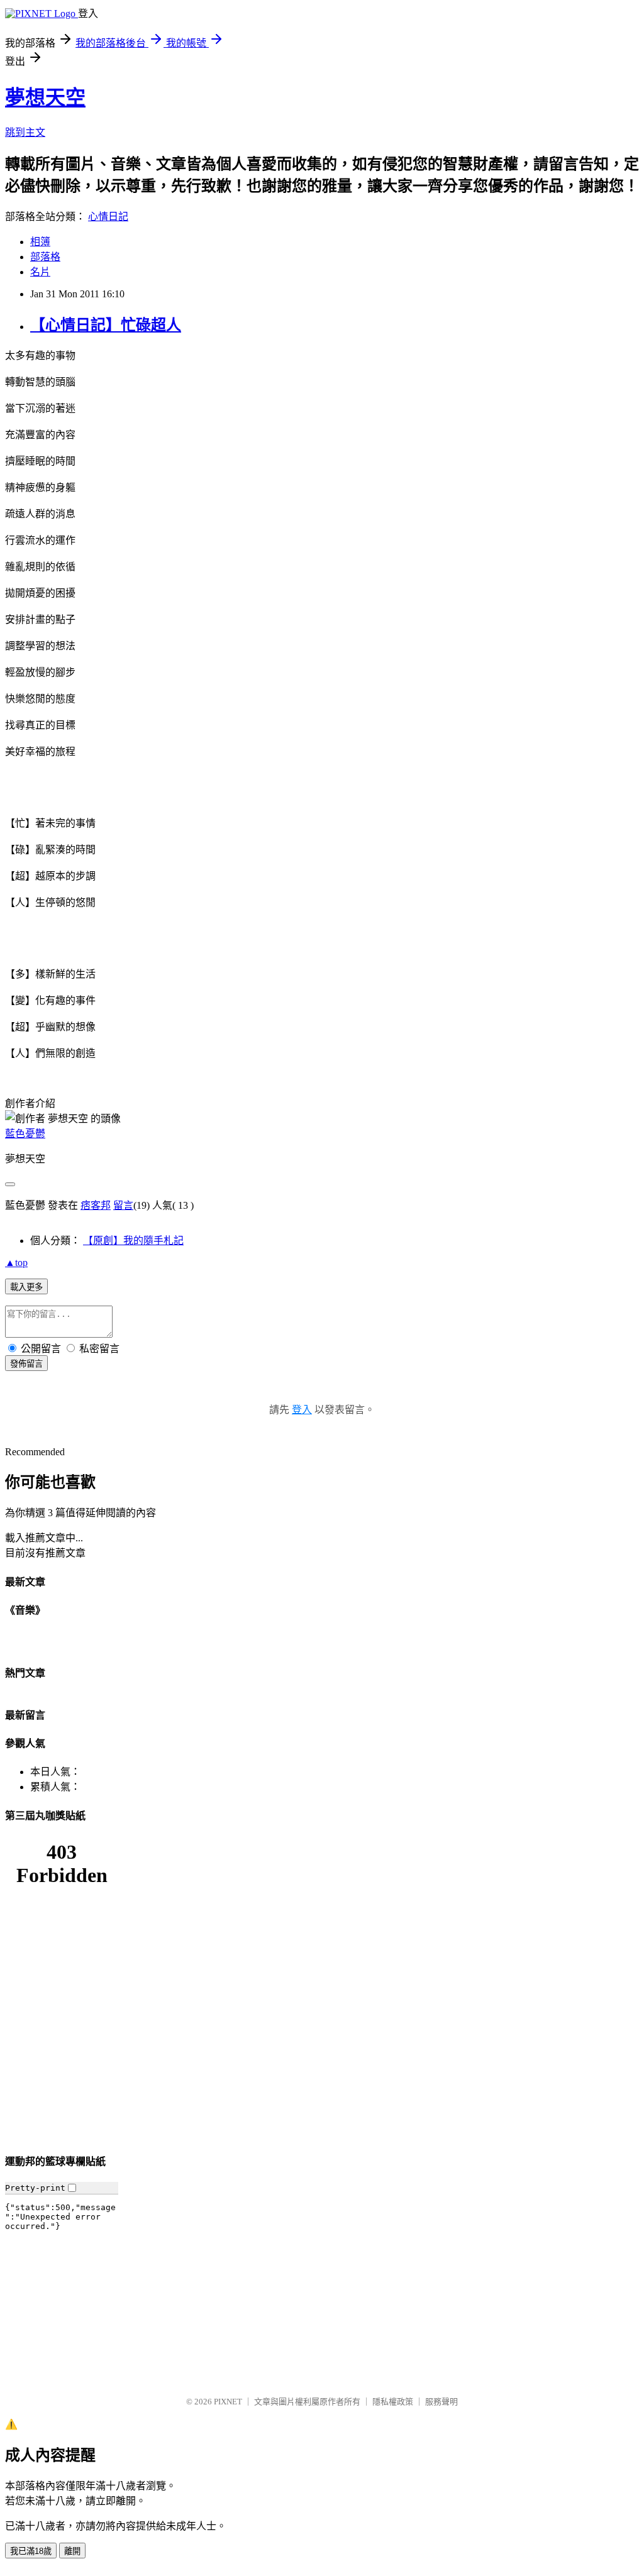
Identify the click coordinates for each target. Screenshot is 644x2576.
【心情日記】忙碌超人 (106, 325)
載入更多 (26, 1287)
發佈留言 (26, 1364)
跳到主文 (25, 132)
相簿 (40, 242)
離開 (72, 2551)
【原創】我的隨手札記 (133, 1241)
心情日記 (108, 217)
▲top (16, 1263)
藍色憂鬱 (25, 1134)
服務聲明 (441, 2402)
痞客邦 (96, 1205)
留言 (123, 1205)
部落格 (45, 257)
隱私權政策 (393, 2402)
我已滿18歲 (31, 2551)
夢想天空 (45, 97)
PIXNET (228, 2402)
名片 (40, 272)
